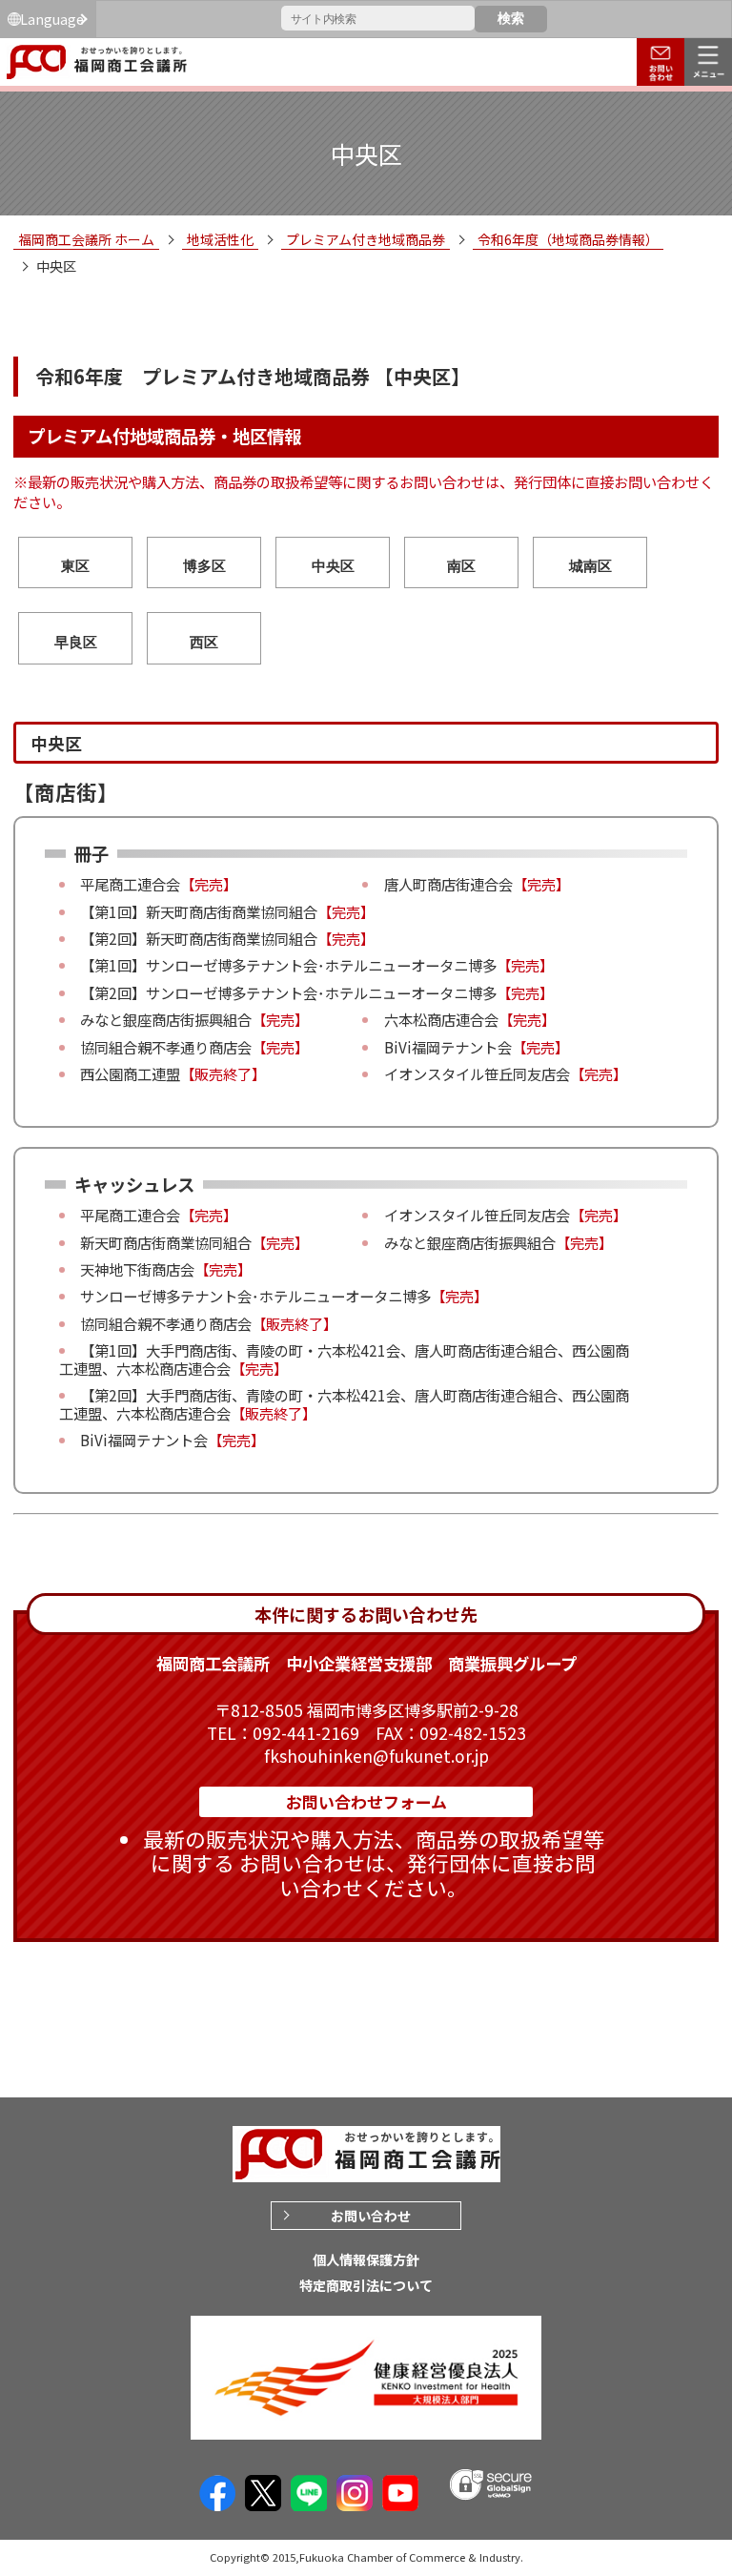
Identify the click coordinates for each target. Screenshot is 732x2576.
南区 (461, 566)
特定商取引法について (366, 2285)
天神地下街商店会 (137, 1269)
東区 (75, 566)
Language (52, 19)
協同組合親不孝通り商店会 (166, 1047)
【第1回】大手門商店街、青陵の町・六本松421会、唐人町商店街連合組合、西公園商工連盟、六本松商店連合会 (344, 1359)
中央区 (333, 566)
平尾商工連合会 (130, 884)
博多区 (204, 566)
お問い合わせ (371, 2216)
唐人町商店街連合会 (448, 884)
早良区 (76, 642)
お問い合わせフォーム (366, 1801)
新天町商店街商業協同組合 (232, 911)
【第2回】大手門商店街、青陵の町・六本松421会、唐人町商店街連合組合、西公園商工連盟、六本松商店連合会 (344, 1403)
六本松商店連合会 (441, 1019)
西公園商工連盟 (130, 1073)
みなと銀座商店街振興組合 (166, 1019)
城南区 (590, 566)
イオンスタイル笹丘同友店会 (477, 1073)
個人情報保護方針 (366, 2259)
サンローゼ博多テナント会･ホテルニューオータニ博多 (321, 965)
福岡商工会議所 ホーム (86, 239)
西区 (204, 642)
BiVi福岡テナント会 (448, 1047)
